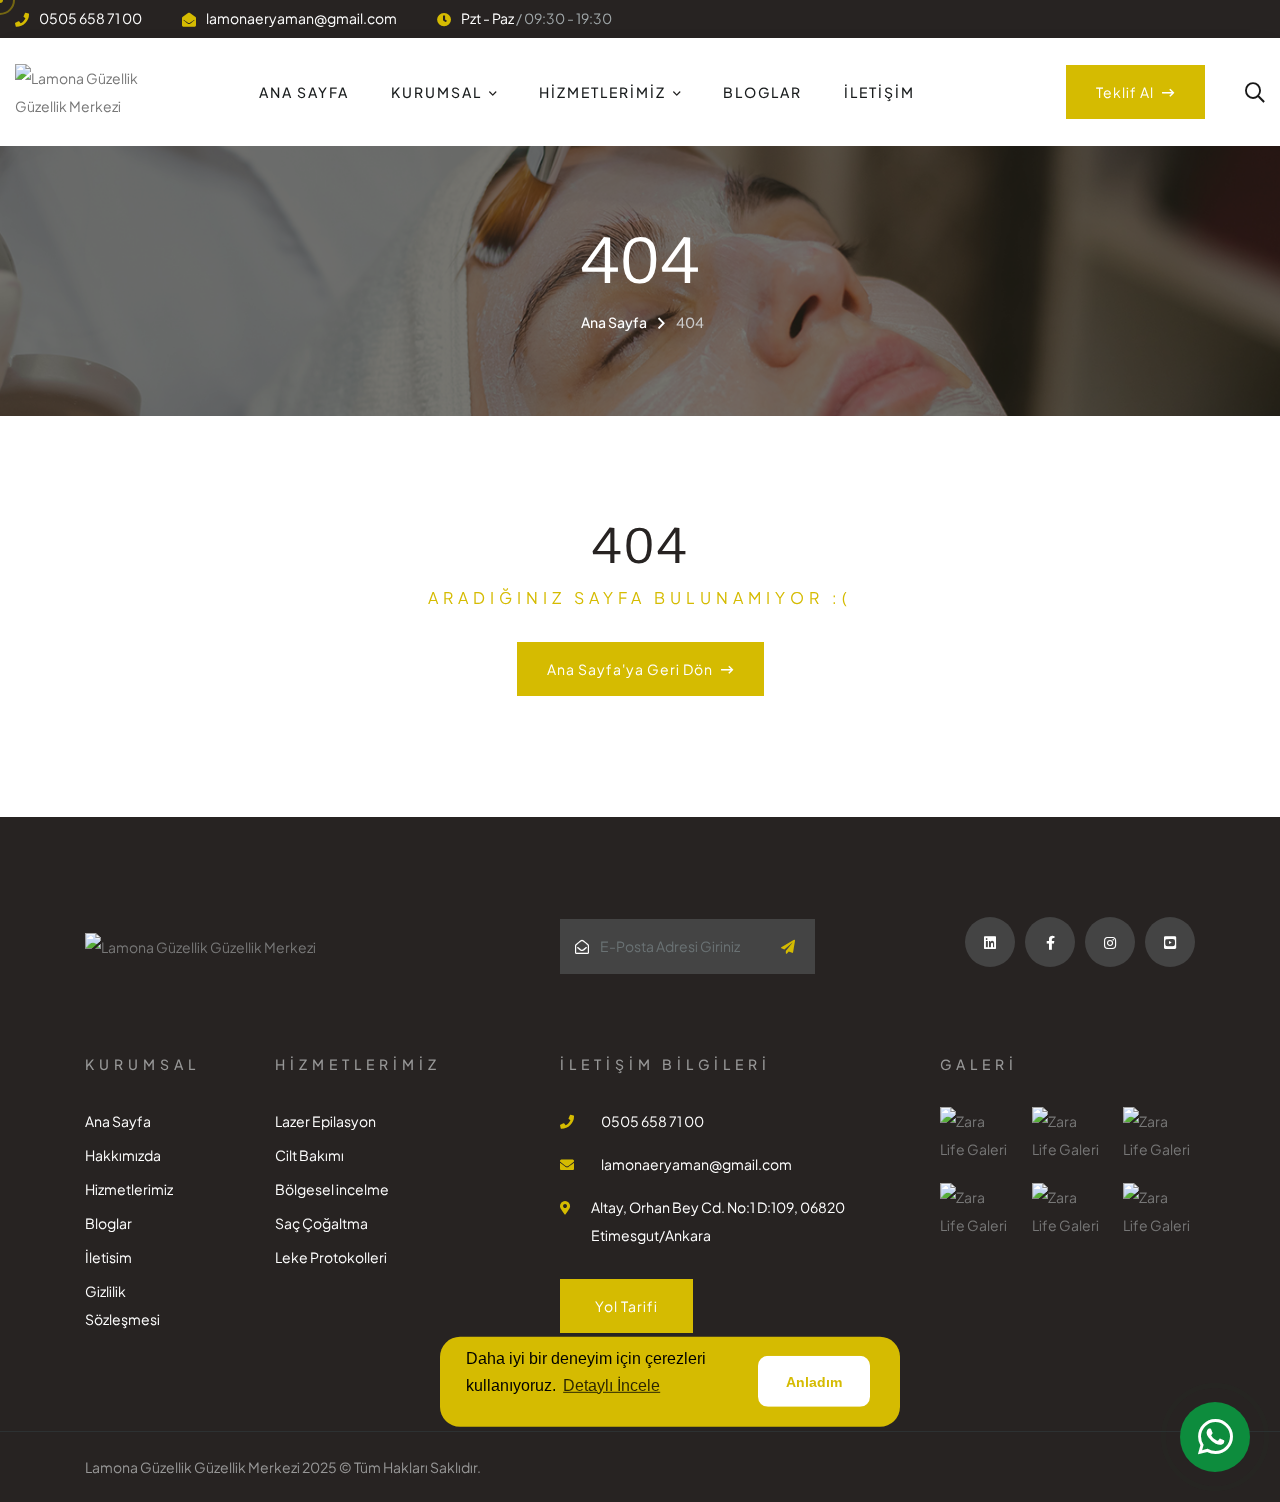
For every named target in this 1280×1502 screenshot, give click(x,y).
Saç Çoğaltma (321, 1223)
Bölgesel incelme (332, 1189)
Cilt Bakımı (309, 1155)
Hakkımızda (123, 1155)
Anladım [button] (814, 1382)
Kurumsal (436, 92)
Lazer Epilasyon (325, 1121)
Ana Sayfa (304, 92)
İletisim (108, 1257)
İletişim (879, 92)
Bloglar (762, 92)
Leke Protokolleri (331, 1257)
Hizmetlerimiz (602, 92)
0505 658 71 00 (90, 18)
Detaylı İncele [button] (611, 1385)
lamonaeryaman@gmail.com (301, 18)
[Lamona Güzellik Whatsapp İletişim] (1215, 1437)
